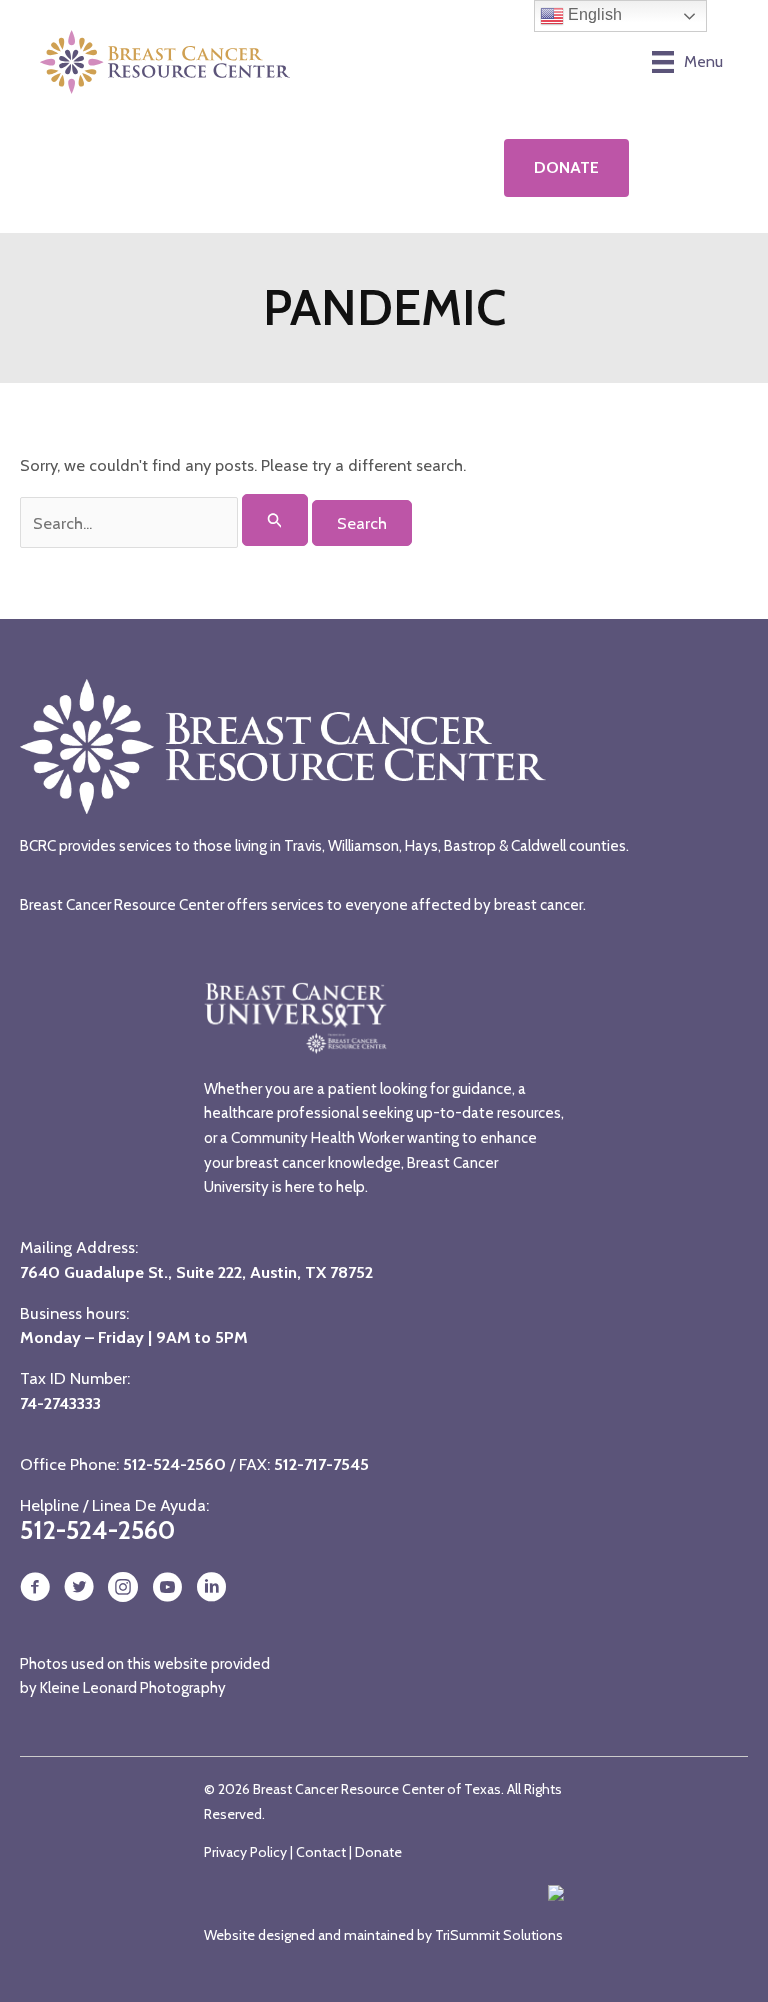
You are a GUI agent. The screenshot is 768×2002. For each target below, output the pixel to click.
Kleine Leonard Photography (133, 1688)
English (593, 14)
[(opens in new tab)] (202, 167)
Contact (321, 1852)
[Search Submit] (275, 520)
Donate (378, 1852)
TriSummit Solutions (499, 1935)
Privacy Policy (245, 1852)
